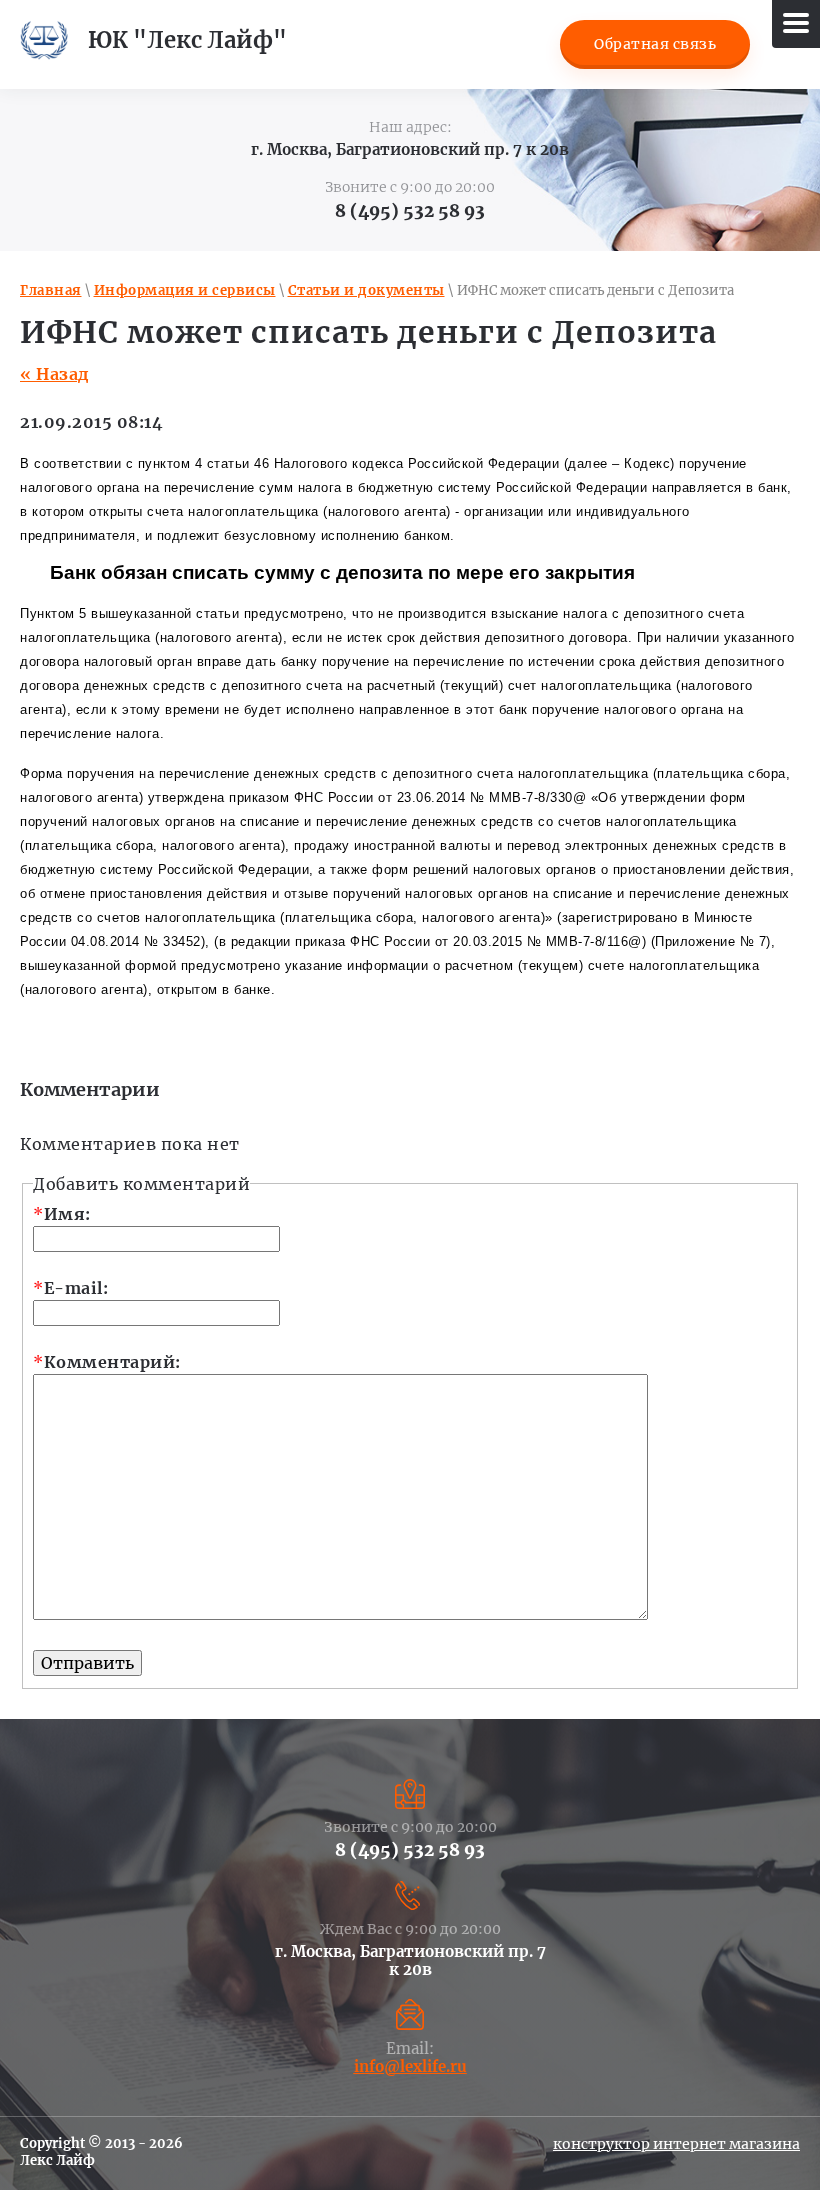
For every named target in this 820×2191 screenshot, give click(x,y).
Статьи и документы (366, 290)
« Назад (54, 374)
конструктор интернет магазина (676, 2144)
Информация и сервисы (185, 290)
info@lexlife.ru (410, 2066)
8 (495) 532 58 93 (410, 211)
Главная (51, 290)
